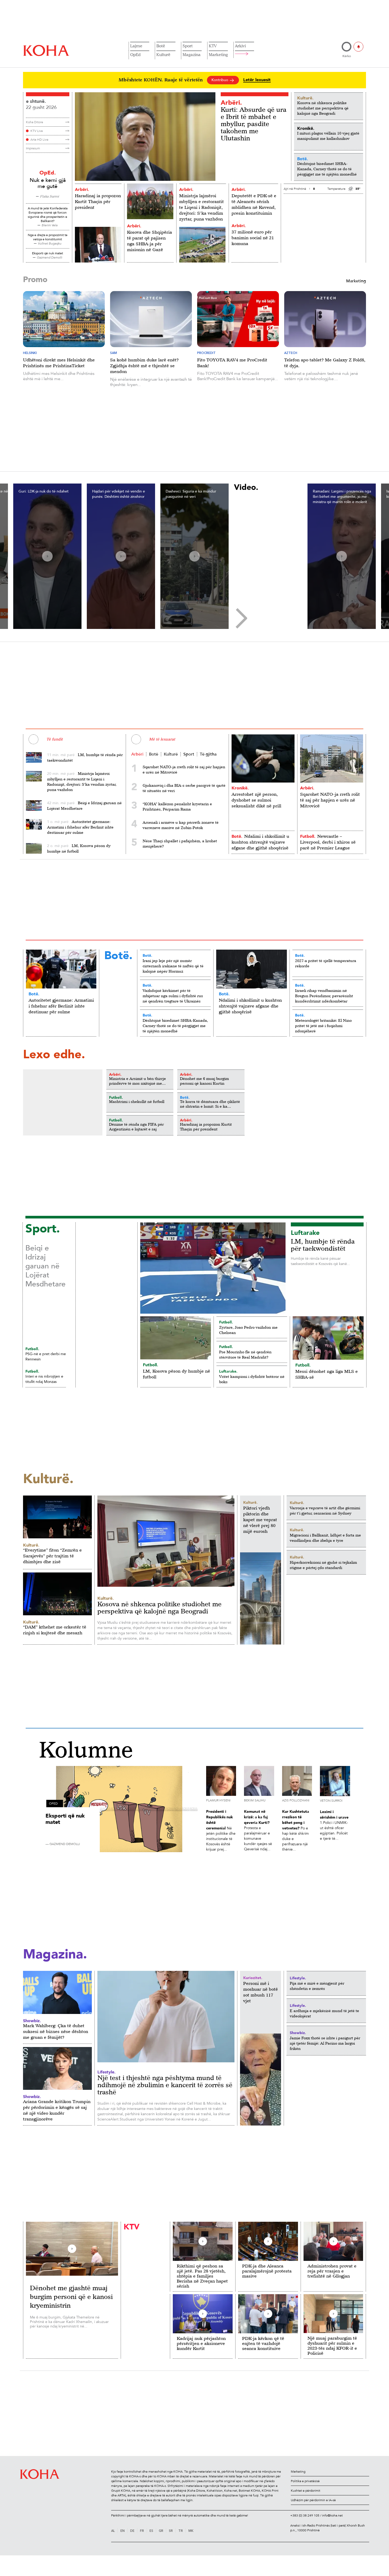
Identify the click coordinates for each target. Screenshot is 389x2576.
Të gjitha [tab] (208, 754)
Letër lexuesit (257, 80)
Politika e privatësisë (305, 2481)
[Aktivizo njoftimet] (358, 47)
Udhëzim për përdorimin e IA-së (313, 2500)
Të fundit (55, 739)
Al (113, 2531)
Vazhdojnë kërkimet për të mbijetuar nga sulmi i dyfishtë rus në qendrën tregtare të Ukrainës (173, 996)
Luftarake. (228, 1371)
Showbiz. (298, 2033)
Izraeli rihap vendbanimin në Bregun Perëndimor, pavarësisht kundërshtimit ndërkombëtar (324, 996)
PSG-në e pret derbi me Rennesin (46, 1357)
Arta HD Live (39, 140)
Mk (191, 2531)
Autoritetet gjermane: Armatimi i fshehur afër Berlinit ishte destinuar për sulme (61, 1006)
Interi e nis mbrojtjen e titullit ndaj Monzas (44, 1379)
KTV (213, 46)
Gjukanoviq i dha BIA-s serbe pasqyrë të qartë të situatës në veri (184, 788)
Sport (188, 46)
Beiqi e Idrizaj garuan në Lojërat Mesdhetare (46, 1266)
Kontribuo (220, 80)
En (123, 2531)
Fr (142, 2531)
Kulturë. (250, 1502)
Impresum (33, 148)
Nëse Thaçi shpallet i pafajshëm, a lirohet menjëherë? (180, 843)
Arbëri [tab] (137, 754)
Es (151, 2531)
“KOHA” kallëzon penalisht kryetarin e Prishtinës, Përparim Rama (177, 806)
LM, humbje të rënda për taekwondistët (323, 1245)
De (132, 2531)
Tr (181, 2531)
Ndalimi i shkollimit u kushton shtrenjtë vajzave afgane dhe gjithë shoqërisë (260, 842)
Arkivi (240, 46)
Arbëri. (231, 102)
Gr (161, 2531)
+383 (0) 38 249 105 (305, 2515)
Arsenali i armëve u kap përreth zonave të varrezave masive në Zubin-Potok (181, 825)
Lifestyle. (298, 1978)
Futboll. (308, 836)
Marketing (218, 54)
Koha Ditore (35, 122)
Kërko (347, 56)
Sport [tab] (189, 754)
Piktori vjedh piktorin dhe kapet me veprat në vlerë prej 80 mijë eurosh (260, 1520)
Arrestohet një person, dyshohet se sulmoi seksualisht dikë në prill (256, 800)
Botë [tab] (154, 754)
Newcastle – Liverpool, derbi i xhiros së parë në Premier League (328, 842)
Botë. (237, 836)
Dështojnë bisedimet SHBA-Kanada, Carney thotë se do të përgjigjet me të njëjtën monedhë (175, 1026)
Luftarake (305, 1233)
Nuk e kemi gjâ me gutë (48, 183)
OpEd (135, 54)
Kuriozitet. (253, 1978)
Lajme (136, 46)
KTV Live (37, 131)
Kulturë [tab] (171, 754)
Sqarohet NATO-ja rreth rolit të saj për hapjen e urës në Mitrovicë (184, 769)
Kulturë (163, 54)
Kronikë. (240, 788)
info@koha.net (332, 2515)
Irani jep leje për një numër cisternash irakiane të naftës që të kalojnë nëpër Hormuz (173, 966)
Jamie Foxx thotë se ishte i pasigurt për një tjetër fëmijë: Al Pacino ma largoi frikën (325, 2043)
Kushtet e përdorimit (306, 2491)
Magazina (192, 54)
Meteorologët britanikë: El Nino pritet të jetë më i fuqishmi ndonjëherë (323, 1026)
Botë (161, 46)
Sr (171, 2531)
